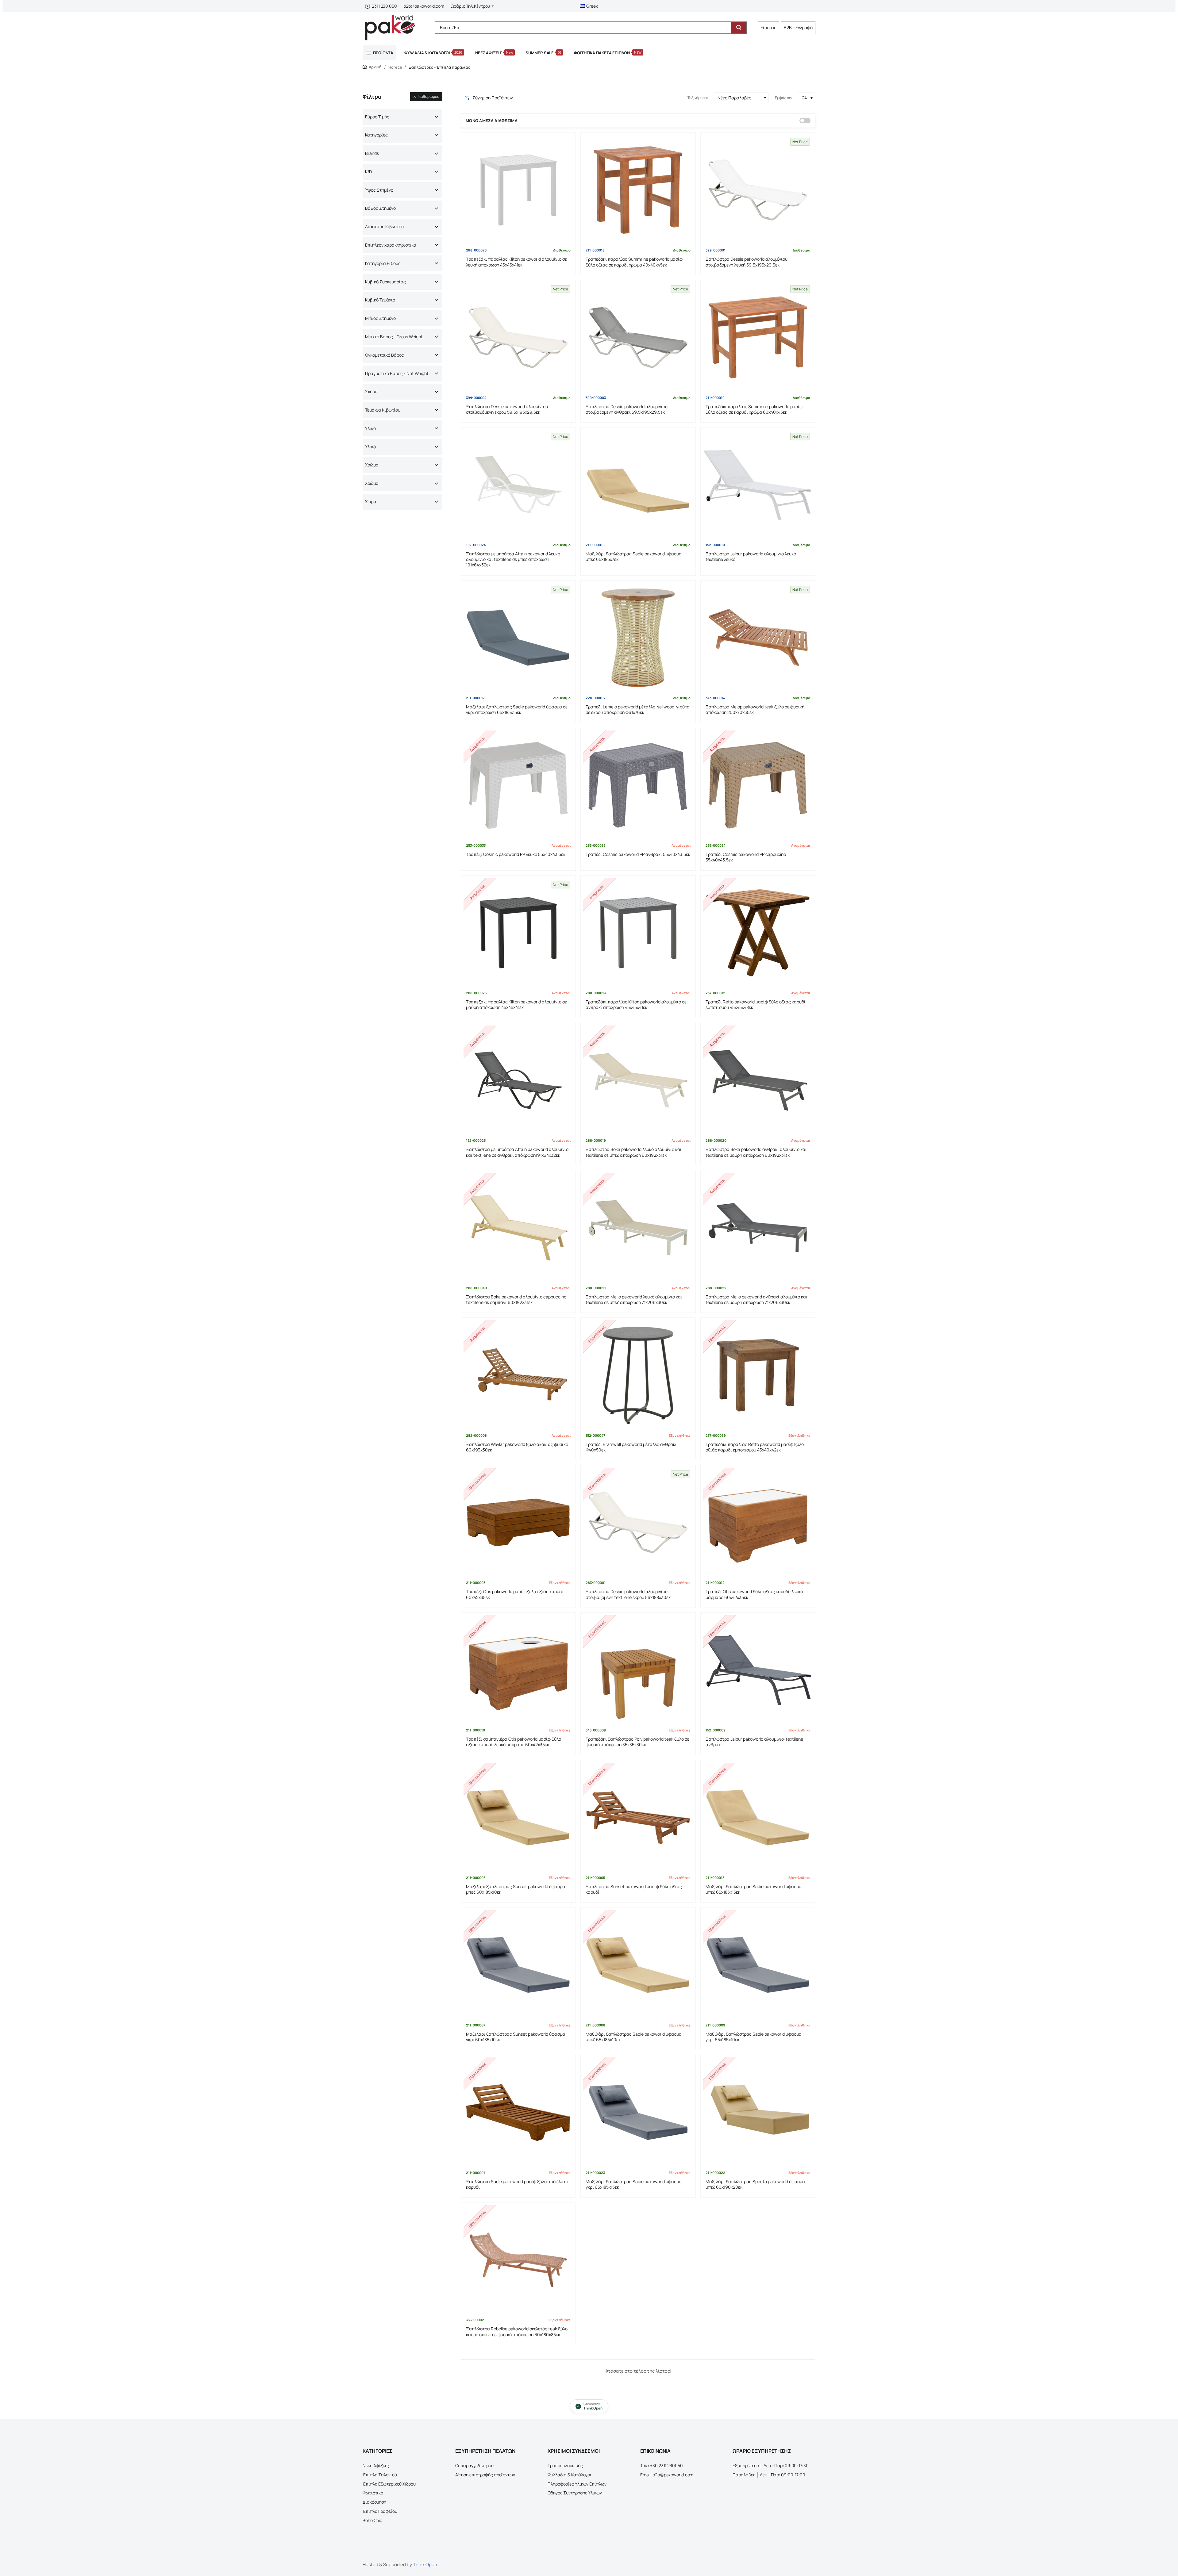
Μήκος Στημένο (380, 318)
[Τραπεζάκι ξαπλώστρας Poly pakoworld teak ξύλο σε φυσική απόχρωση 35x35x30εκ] (638, 1670)
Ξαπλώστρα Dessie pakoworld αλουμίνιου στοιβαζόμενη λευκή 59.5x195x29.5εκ (747, 262)
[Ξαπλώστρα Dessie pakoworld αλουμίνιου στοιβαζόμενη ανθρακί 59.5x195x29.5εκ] (638, 337)
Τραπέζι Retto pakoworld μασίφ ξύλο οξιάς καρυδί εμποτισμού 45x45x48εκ (756, 1005)
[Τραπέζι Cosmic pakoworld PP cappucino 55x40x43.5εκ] (758, 785)
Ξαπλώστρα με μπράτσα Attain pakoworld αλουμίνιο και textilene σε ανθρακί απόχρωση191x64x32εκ (517, 1152)
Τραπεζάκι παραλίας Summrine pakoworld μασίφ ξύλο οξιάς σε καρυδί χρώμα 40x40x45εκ (634, 262)
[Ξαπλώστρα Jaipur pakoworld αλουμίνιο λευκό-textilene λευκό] (758, 485)
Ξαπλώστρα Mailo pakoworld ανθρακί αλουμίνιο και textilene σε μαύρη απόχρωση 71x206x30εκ (756, 1300)
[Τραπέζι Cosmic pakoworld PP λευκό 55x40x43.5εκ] (518, 785)
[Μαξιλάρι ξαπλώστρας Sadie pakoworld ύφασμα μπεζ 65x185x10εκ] (638, 1965)
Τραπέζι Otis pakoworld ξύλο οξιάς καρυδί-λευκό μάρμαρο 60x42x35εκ (754, 1594)
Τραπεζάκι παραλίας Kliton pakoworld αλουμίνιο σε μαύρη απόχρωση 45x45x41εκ (516, 1005)
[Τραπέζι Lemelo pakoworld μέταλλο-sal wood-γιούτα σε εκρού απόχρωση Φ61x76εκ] (638, 638)
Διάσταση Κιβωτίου (384, 226)
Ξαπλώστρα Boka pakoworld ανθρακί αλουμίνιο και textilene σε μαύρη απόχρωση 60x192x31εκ (756, 1152)
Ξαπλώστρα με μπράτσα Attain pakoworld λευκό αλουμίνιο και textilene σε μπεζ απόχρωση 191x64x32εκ (513, 560)
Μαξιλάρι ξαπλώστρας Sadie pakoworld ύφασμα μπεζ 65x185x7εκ (634, 557)
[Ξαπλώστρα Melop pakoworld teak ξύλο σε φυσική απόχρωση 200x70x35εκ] (758, 638)
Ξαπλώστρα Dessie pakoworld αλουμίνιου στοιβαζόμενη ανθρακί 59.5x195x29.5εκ (627, 409)
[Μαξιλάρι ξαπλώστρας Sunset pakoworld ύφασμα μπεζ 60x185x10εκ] (518, 1817)
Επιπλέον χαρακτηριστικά (391, 245)
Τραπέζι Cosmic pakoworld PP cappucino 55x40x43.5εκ (746, 857)
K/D (368, 172)
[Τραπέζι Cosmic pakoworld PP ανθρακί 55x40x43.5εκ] (638, 785)
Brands (372, 153)
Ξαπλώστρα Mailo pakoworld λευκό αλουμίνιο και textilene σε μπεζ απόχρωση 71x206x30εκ (634, 1300)
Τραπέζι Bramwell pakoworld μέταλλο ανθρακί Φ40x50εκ (631, 1447)
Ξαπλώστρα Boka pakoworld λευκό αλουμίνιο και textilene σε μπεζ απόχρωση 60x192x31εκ (634, 1152)
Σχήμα (371, 391)
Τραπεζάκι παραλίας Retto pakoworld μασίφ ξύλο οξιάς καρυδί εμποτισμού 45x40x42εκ (755, 1447)
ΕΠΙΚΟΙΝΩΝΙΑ (655, 2451)
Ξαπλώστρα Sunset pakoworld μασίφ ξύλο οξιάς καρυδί (634, 1889)
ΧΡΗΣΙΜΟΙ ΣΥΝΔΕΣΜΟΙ (574, 2451)
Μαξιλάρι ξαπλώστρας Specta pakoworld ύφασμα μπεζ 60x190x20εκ (755, 2184)
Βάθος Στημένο (380, 208)
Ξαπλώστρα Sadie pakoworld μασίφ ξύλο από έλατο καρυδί (517, 2184)
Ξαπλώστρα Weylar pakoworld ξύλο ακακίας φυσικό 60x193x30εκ (517, 1447)
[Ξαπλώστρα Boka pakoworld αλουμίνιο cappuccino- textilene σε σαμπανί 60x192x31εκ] (518, 1227)
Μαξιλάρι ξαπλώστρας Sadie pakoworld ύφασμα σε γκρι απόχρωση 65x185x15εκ (517, 710)
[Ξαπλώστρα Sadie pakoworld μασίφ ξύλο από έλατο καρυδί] (518, 2112)
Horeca (395, 67)
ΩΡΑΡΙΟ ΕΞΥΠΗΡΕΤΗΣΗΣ (762, 2451)
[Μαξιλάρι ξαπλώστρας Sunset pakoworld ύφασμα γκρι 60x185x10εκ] (518, 1965)
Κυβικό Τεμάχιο (380, 300)
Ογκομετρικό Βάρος (385, 355)
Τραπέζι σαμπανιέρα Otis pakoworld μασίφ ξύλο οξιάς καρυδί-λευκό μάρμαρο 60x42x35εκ (514, 1742)
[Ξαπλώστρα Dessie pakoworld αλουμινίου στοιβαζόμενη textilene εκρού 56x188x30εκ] (638, 1522)
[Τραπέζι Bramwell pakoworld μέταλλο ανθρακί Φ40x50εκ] (638, 1375)
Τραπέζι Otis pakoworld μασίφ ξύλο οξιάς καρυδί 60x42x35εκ (515, 1594)
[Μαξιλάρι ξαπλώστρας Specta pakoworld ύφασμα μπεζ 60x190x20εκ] (758, 2112)
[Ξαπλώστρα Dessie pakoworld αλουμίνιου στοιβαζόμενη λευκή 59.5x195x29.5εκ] (758, 190)
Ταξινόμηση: (698, 98)
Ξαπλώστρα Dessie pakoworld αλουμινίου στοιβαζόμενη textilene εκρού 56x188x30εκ (628, 1594)
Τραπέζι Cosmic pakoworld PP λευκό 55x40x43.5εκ (516, 854)
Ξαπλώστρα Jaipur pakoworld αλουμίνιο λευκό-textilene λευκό (752, 557)
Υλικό (370, 428)
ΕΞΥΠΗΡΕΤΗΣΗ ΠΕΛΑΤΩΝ (485, 2451)
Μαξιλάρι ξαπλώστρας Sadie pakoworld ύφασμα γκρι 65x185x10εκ (754, 2037)
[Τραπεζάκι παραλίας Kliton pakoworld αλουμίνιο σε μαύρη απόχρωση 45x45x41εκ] (518, 933)
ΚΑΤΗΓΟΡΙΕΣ (377, 2451)
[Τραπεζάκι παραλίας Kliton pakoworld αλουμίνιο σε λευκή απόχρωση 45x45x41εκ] (518, 190)
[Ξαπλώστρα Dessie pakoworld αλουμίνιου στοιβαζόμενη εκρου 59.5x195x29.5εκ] (518, 337)
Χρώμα (372, 465)
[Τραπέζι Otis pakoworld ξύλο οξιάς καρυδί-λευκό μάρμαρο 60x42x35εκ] (758, 1522)
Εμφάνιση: (784, 98)
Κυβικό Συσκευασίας (385, 282)
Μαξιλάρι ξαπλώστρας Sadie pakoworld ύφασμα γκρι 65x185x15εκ (634, 2184)
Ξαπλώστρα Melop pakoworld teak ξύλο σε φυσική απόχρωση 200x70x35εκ (755, 710)
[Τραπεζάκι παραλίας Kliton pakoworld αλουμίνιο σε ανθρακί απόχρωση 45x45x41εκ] (638, 933)
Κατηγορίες (376, 135)
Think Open (425, 2564)
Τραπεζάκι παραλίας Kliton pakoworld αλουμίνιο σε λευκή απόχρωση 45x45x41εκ (516, 262)
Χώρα (371, 502)
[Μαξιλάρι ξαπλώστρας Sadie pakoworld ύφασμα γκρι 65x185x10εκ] (758, 1965)
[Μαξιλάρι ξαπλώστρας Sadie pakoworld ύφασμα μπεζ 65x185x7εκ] (638, 485)
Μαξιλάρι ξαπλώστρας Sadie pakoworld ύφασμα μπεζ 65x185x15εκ (754, 1889)
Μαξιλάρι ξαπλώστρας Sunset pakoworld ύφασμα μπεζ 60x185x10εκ (516, 1889)
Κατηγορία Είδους (383, 263)
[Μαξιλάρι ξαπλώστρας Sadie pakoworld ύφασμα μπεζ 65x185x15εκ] (758, 1817)
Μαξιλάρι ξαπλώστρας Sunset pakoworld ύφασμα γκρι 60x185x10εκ (516, 2037)
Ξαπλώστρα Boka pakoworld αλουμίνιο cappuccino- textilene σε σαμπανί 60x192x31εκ (517, 1300)
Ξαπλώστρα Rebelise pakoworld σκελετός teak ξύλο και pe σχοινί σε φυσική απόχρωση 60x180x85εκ (517, 2332)
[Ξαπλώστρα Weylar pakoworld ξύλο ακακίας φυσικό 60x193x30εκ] (518, 1375)
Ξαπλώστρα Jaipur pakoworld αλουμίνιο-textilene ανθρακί (754, 1742)
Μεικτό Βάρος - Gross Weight (394, 337)
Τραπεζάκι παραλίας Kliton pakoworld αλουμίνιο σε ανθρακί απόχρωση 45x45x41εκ (636, 1005)
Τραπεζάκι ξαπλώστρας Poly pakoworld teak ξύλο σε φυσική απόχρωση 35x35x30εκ (637, 1742)
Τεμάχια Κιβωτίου (383, 410)
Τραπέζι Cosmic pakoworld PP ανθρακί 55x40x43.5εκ (638, 854)
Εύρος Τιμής (377, 117)
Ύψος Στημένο (379, 190)
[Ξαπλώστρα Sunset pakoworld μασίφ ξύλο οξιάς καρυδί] (638, 1817)
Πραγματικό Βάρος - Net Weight (397, 373)
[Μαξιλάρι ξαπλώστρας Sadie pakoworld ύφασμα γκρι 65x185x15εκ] (638, 2112)
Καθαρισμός (429, 96)
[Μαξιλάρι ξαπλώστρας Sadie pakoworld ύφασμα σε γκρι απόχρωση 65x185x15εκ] (518, 638)
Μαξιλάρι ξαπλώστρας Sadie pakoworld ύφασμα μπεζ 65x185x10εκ (634, 2037)
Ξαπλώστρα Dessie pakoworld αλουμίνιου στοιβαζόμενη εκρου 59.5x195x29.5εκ (507, 409)
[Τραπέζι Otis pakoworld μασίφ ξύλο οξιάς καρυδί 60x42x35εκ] (518, 1522)
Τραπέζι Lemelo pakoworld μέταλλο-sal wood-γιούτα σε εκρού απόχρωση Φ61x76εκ (638, 710)
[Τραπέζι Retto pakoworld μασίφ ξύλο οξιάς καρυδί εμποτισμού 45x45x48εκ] (758, 933)
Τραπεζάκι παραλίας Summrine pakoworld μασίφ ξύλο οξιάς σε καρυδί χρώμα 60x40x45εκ (754, 409)
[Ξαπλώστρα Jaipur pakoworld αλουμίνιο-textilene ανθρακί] (758, 1670)
